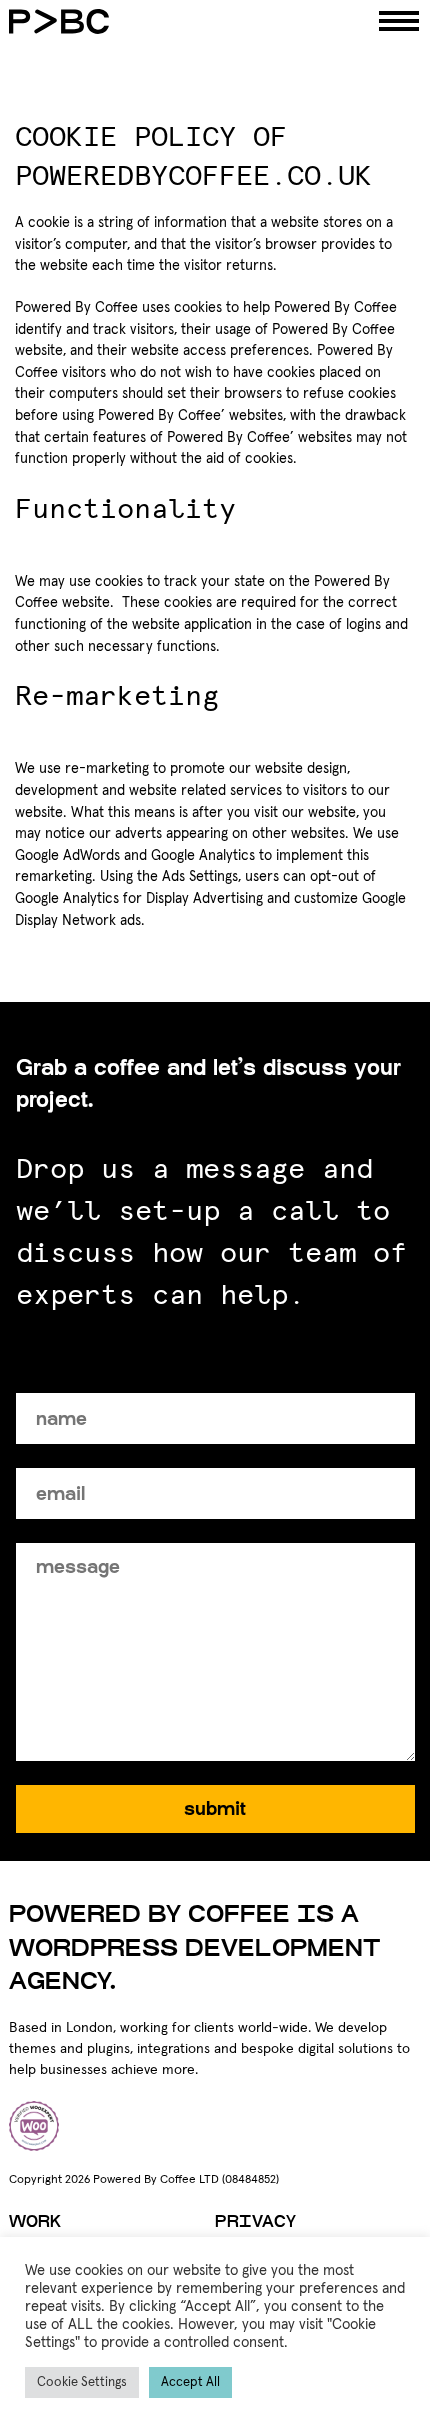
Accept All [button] (190, 2382)
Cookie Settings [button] (82, 2382)
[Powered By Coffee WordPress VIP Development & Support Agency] (159, 21)
